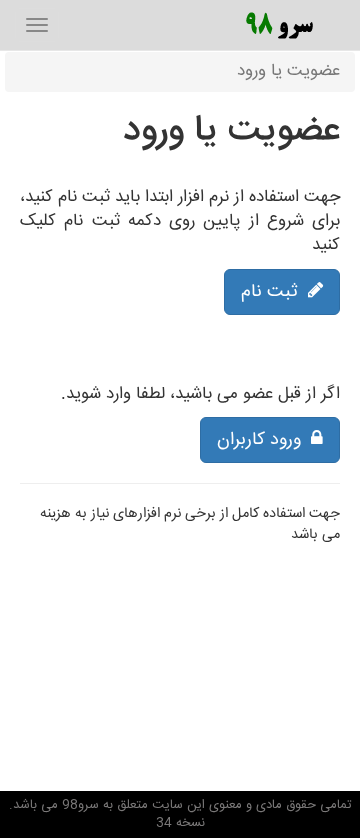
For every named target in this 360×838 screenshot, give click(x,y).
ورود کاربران (264, 440)
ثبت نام (274, 292)
